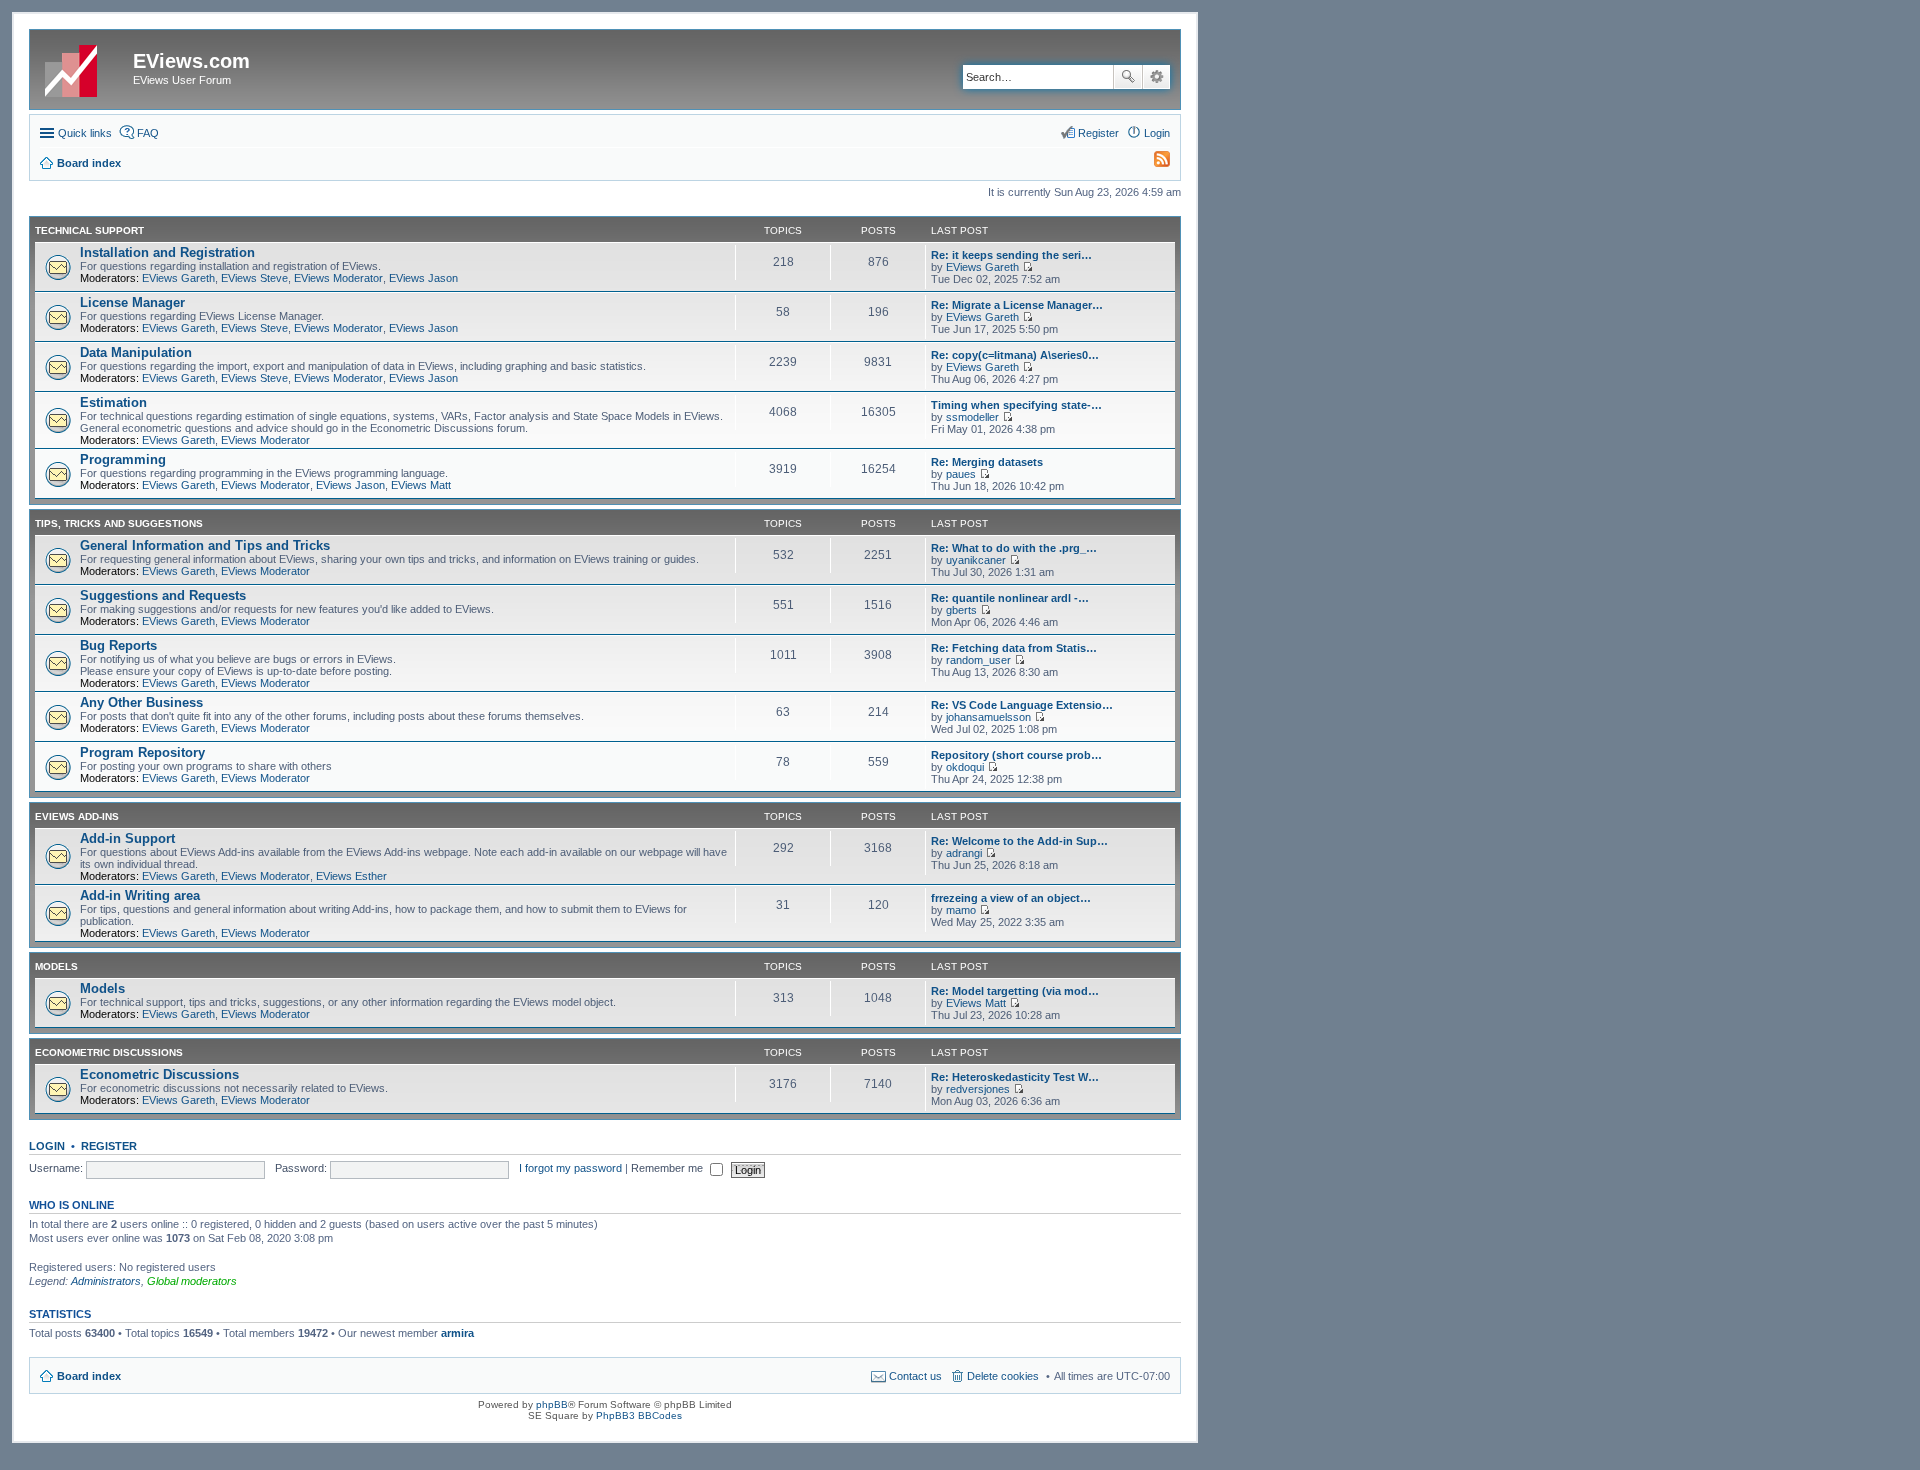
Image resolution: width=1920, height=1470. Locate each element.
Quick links (85, 133)
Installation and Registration (167, 252)
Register (109, 1146)
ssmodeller (972, 417)
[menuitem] (1153, 163)
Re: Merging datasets (987, 462)
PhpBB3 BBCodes (639, 1415)
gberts (961, 610)
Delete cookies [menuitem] (1003, 1376)
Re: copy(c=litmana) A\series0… (1015, 355)
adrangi (964, 853)
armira (457, 1333)
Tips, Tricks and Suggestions (119, 523)
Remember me (668, 1168)
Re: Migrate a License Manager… (1017, 305)
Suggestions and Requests (163, 595)
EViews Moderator (338, 278)
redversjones (978, 1089)
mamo (961, 910)
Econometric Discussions (109, 1052)
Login (47, 1146)
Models (56, 966)
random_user (978, 660)
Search (1128, 77)
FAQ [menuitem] (148, 133)
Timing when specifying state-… (1016, 405)
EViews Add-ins (77, 816)
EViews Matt (421, 485)
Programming (123, 459)
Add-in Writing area (140, 895)
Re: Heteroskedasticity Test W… (1015, 1077)
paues (961, 474)
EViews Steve (254, 278)
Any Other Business (141, 702)
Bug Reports (118, 645)
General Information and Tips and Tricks (205, 545)
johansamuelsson (988, 717)
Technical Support (89, 230)
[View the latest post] (1027, 267)
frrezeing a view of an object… (1011, 898)
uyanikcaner (976, 560)
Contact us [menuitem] (915, 1376)
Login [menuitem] (1157, 133)
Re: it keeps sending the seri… (1011, 255)
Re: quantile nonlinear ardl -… (1010, 598)
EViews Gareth (178, 278)
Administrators (106, 1281)
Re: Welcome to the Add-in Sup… (1019, 841)
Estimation (113, 402)
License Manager (132, 302)
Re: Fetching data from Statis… (1014, 648)
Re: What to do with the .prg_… (1014, 548)
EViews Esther (351, 876)
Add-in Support (127, 838)
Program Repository (142, 752)
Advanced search (1156, 77)
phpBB (552, 1404)
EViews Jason (423, 278)
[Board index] (84, 67)
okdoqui (965, 767)
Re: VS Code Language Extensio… (1022, 705)
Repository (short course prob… (1016, 755)
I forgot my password (570, 1168)
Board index (89, 1376)
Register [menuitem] (1098, 133)
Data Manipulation (136, 352)
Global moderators (192, 1281)
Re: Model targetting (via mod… (1015, 991)
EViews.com (191, 61)
